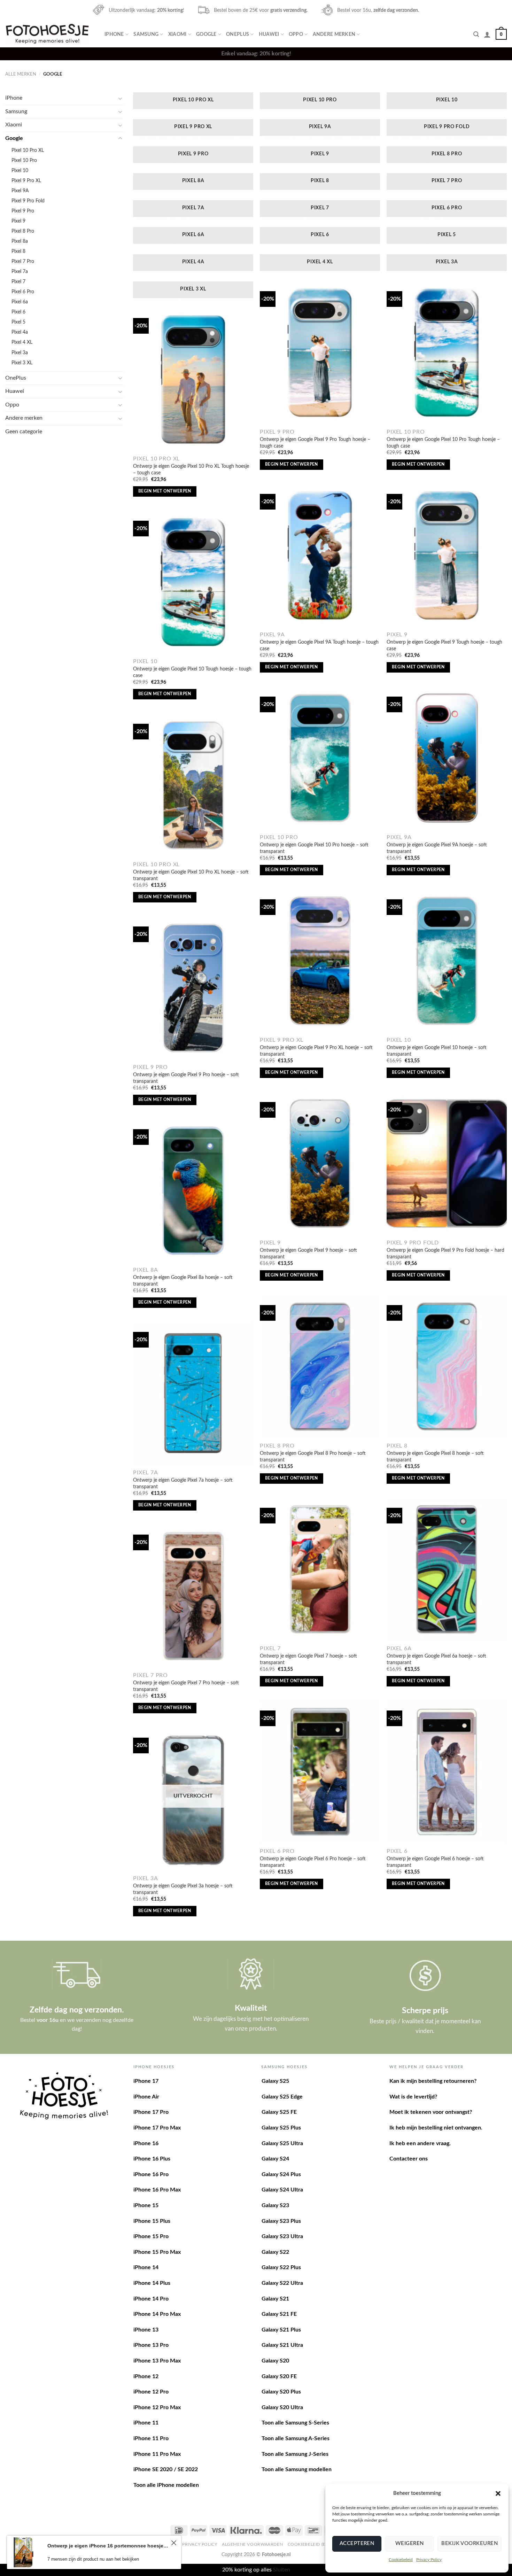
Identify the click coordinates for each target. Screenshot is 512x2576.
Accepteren (357, 2543)
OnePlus (238, 34)
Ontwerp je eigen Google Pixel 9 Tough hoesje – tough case (444, 645)
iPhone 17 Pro (151, 2112)
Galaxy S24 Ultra (282, 2190)
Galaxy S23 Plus (281, 2221)
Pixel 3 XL (22, 363)
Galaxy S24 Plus (281, 2174)
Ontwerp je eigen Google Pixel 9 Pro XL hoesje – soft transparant (316, 1051)
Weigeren (410, 2543)
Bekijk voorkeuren (470, 2543)
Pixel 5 (18, 322)
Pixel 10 (20, 170)
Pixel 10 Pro (24, 160)
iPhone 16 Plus (152, 2159)
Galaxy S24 (275, 2159)
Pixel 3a (20, 353)
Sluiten (282, 2570)
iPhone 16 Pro (151, 2174)
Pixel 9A (20, 191)
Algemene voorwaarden (252, 2544)
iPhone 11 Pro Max (157, 2454)
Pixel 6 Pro (23, 292)
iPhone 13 (146, 2330)
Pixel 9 (18, 221)
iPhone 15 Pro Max (157, 2252)
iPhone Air (146, 2097)
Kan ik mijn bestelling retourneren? (433, 2081)
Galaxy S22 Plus (281, 2267)
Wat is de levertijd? (413, 2097)
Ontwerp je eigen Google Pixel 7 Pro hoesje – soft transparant (186, 1686)
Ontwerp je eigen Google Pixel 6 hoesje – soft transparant (435, 1862)
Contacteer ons (409, 2159)
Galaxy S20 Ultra (282, 2407)
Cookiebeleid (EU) (309, 2544)
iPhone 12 (146, 2376)
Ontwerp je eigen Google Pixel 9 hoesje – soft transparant (308, 1254)
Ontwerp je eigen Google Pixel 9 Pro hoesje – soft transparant (186, 1078)
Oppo (296, 34)
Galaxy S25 (275, 2081)
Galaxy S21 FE (279, 2314)
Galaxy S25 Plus (281, 2128)
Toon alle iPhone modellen (166, 2485)
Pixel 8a (20, 241)
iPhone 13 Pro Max (157, 2361)
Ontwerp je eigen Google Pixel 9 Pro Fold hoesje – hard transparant (445, 1254)
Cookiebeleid (401, 2560)
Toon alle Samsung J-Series (295, 2454)
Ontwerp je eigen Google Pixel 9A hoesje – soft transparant (437, 848)
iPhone (114, 34)
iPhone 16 (146, 2143)
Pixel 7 (18, 282)
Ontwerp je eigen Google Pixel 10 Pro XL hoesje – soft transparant (191, 875)
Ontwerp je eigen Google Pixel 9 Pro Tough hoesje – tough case (315, 443)
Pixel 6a (20, 302)
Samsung (146, 34)
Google (206, 34)
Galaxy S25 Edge (282, 2097)
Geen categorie (24, 432)
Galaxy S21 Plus (281, 2330)
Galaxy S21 (275, 2299)
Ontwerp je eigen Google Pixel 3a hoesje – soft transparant (183, 1889)
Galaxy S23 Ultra (282, 2236)
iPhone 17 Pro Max (157, 2128)
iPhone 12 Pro (151, 2392)
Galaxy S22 (275, 2252)
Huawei (269, 34)
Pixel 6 (18, 312)
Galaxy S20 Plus (281, 2392)
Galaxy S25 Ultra (282, 2143)
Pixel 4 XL (22, 342)
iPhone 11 (146, 2423)
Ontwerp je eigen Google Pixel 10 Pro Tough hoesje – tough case (443, 443)
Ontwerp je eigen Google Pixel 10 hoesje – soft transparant (437, 1051)
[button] (498, 2493)
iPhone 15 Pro (151, 2236)
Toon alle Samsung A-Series (296, 2438)
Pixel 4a (20, 332)
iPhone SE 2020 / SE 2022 (166, 2469)
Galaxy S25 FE (279, 2112)
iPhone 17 (146, 2081)
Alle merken (21, 74)
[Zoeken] (476, 34)
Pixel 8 (18, 251)
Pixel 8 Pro (23, 231)
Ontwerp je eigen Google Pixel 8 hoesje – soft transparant (435, 1457)
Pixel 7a (20, 271)
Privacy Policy (429, 2560)
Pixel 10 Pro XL (28, 150)
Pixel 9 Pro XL (26, 181)
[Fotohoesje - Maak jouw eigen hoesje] (47, 34)
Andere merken (334, 34)
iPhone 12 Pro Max (157, 2407)
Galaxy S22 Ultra (282, 2283)
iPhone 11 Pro (151, 2438)
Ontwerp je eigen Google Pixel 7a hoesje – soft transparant (183, 1483)
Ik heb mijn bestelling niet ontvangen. (436, 2128)
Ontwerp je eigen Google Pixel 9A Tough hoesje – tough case (319, 645)
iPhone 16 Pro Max (157, 2190)
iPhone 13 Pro (151, 2345)
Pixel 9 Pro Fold (28, 201)
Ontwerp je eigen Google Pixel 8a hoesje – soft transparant (183, 1281)
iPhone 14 (146, 2267)
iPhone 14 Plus (152, 2283)
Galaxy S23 (275, 2205)
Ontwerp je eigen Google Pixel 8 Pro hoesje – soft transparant (313, 1457)
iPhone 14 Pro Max (157, 2314)
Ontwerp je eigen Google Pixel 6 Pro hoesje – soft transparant (313, 1862)
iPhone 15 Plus (152, 2221)
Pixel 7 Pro (23, 261)
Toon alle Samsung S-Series (295, 2423)
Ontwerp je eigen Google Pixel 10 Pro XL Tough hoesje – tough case (191, 470)
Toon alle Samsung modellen (297, 2469)
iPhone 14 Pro (151, 2299)
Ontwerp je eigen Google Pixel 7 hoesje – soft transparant (308, 1659)
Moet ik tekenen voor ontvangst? (431, 2112)
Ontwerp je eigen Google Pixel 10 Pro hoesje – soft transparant (314, 848)
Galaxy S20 (275, 2361)
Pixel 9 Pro (23, 211)
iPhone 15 (146, 2205)
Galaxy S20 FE (279, 2376)
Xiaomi (177, 34)
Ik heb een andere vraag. (420, 2143)
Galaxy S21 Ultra (282, 2345)
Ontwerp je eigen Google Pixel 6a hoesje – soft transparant (436, 1659)
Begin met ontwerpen (292, 464)
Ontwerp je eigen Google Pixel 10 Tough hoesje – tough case (192, 672)
